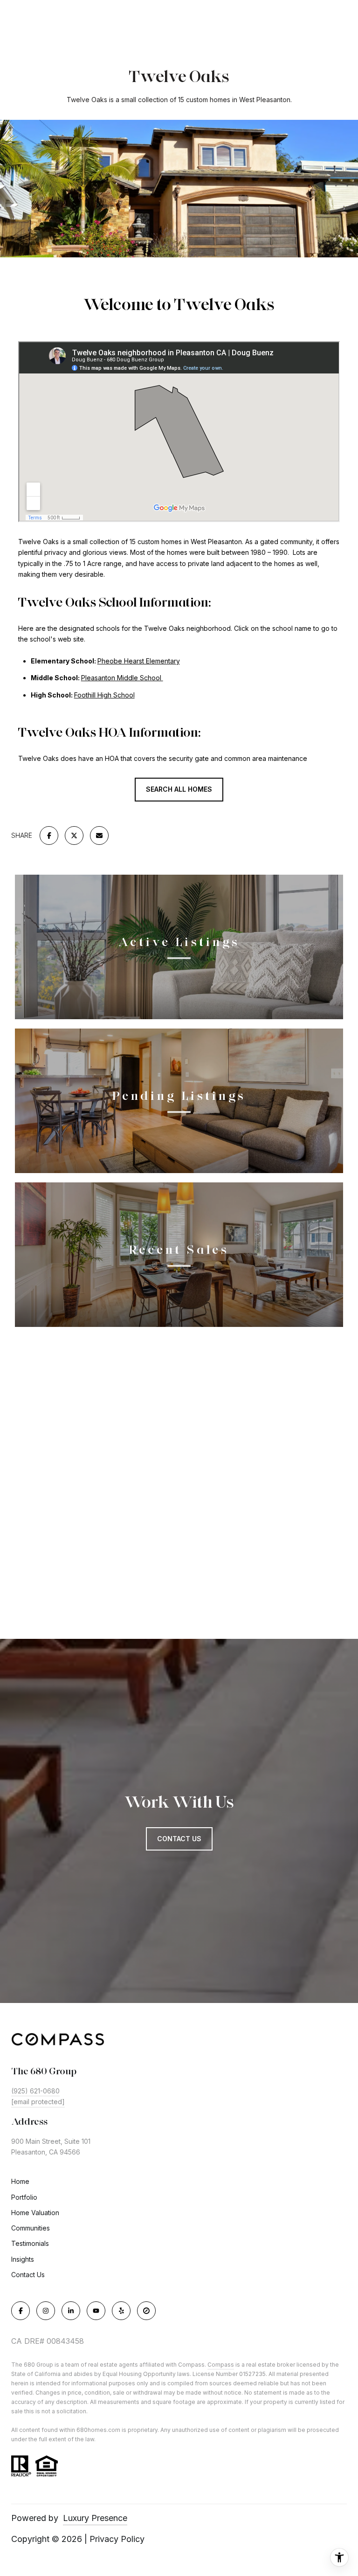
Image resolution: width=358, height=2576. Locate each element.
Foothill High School (104, 695)
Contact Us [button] (179, 1839)
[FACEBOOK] (21, 2311)
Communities (31, 2228)
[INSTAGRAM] (46, 2311)
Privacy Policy (117, 2539)
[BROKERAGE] (146, 2311)
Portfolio (24, 2197)
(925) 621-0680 (35, 2091)
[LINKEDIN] (71, 2311)
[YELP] (121, 2311)
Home (20, 2181)
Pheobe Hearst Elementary (139, 661)
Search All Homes (179, 789)
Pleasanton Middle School (122, 678)
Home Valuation (35, 2213)
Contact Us (28, 2275)
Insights (23, 2259)
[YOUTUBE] (96, 2311)
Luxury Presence (95, 2518)
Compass (221, 2365)
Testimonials (30, 2243)
